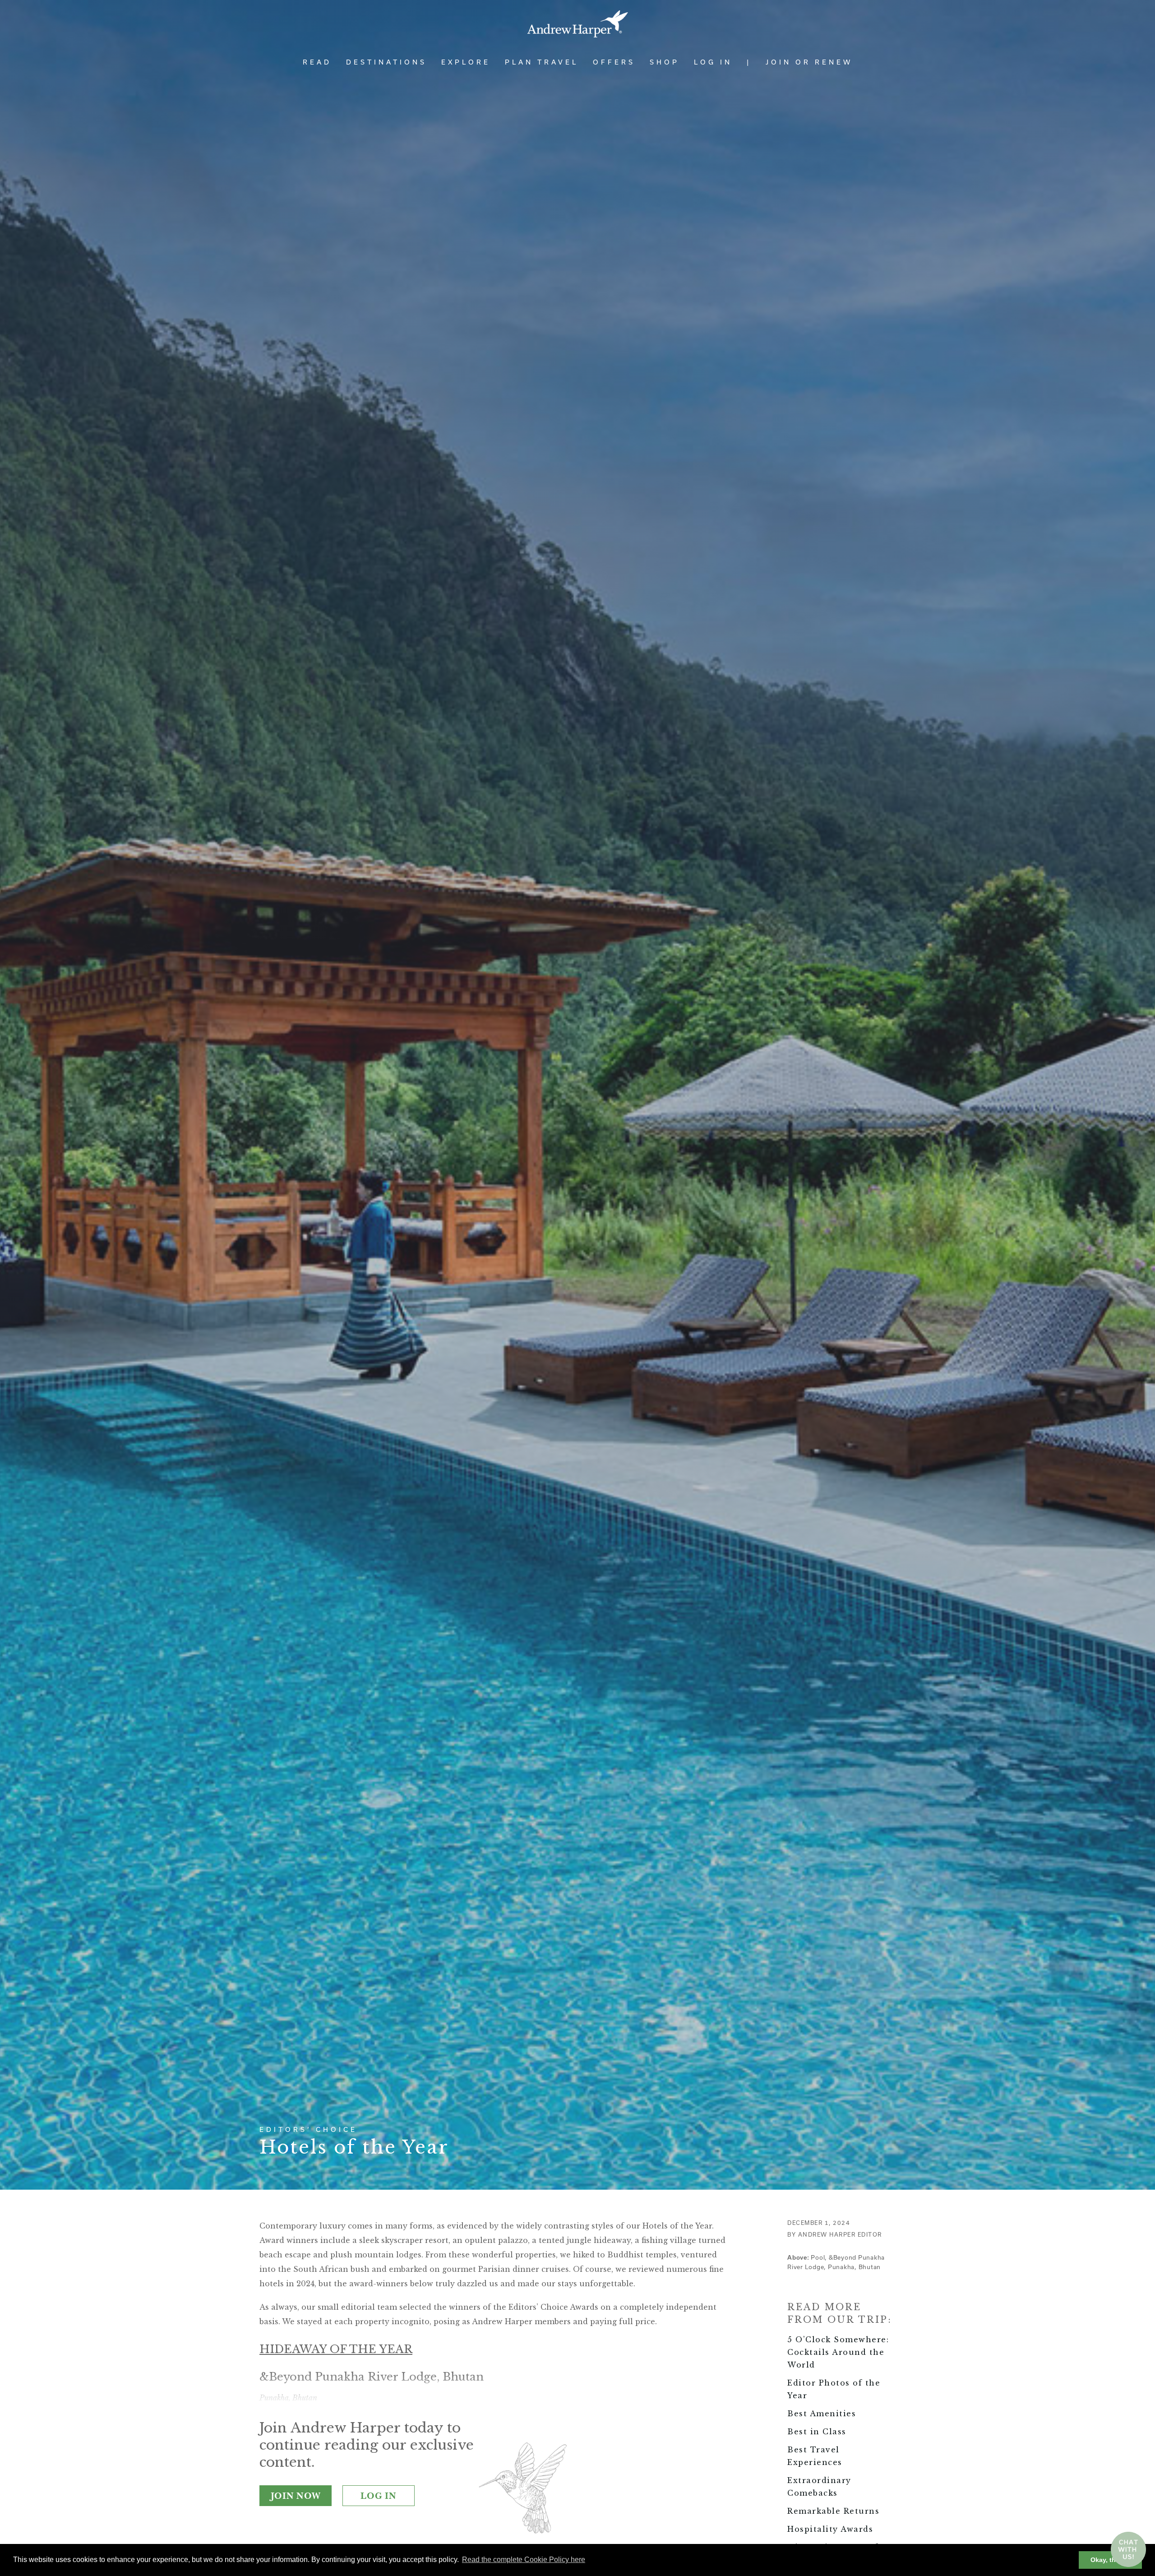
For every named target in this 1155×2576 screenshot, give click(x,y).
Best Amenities (822, 2414)
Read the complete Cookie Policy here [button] (524, 2560)
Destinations (386, 62)
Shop (665, 62)
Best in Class (817, 2432)
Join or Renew (809, 62)
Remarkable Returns (833, 2511)
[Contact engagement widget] (1128, 2549)
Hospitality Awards (830, 2529)
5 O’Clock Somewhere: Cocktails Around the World (838, 2352)
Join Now (296, 2496)
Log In (713, 62)
